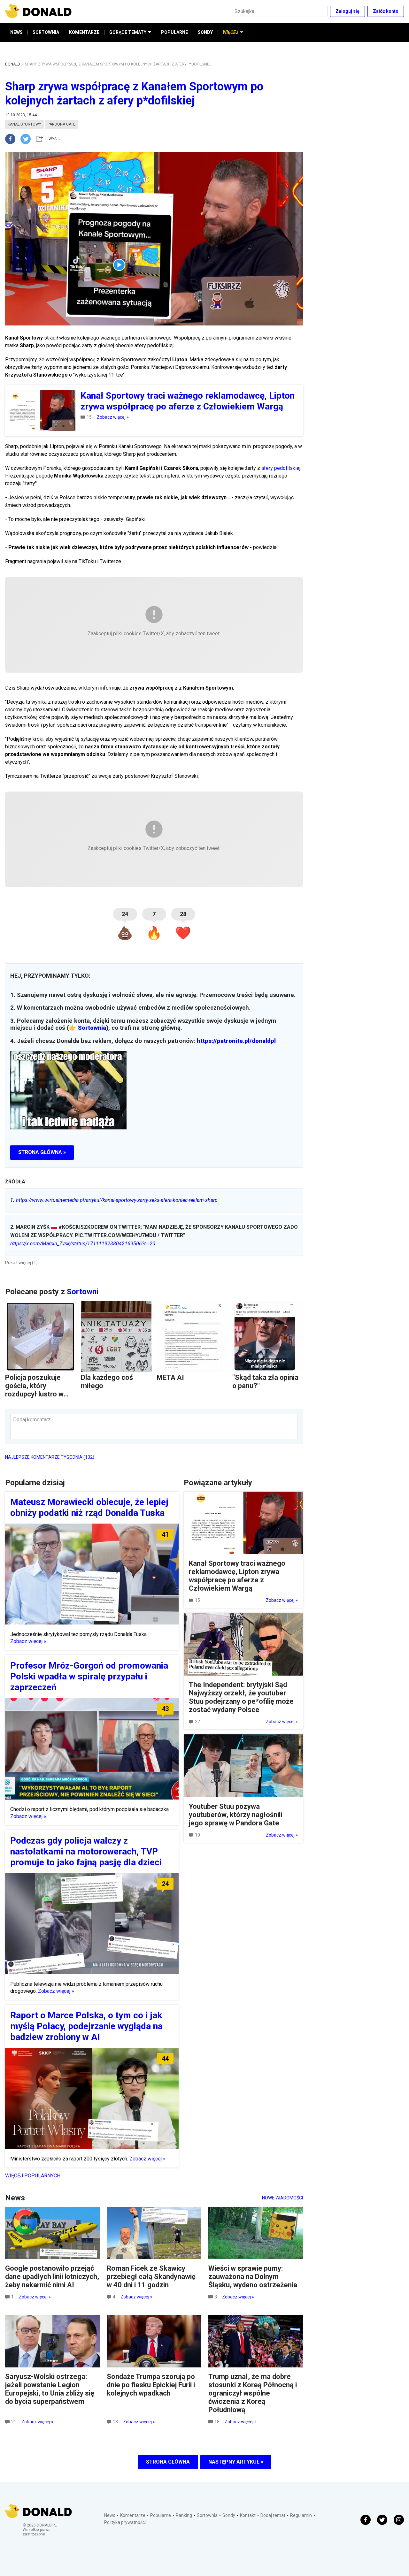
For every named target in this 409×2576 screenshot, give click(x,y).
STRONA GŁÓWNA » (42, 1152)
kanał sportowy (24, 124)
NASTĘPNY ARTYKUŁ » (236, 2462)
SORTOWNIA (46, 32)
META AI (170, 1377)
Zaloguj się (347, 11)
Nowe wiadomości (282, 2198)
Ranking (184, 2515)
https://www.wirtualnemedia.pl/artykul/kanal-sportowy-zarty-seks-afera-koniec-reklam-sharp (114, 1200)
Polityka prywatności (125, 2522)
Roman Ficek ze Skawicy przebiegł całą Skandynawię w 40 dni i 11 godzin (151, 2277)
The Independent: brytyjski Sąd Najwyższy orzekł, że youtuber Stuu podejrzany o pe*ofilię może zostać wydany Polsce (241, 1697)
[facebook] (13, 139)
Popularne (161, 2515)
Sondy (229, 2515)
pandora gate (62, 124)
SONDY (205, 32)
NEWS (16, 32)
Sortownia (92, 1028)
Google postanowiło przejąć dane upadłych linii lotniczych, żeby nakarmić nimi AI (52, 2277)
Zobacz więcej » (113, 417)
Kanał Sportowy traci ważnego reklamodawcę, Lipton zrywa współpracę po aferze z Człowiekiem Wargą (237, 1576)
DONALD (13, 64)
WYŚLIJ (55, 139)
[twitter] (27, 139)
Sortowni (83, 1292)
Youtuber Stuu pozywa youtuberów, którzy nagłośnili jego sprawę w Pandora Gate (235, 1815)
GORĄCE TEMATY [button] (128, 32)
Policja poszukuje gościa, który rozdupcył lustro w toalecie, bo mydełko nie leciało (39, 1394)
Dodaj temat (273, 2515)
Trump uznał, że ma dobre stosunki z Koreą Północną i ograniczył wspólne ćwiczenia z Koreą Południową (253, 2393)
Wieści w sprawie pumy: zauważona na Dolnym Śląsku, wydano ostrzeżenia (253, 2277)
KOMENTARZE (84, 32)
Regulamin (301, 2515)
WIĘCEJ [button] (231, 32)
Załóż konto (386, 11)
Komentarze (133, 2515)
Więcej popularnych (33, 2176)
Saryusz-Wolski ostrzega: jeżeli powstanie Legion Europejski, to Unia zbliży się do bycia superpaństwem (50, 2389)
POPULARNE (174, 32)
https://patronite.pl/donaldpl (236, 1041)
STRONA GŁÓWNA (168, 2462)
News (110, 2515)
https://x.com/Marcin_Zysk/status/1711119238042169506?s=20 (83, 1244)
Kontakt (248, 2515)
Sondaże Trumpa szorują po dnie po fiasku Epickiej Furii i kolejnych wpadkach (151, 2385)
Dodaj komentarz (32, 1420)
